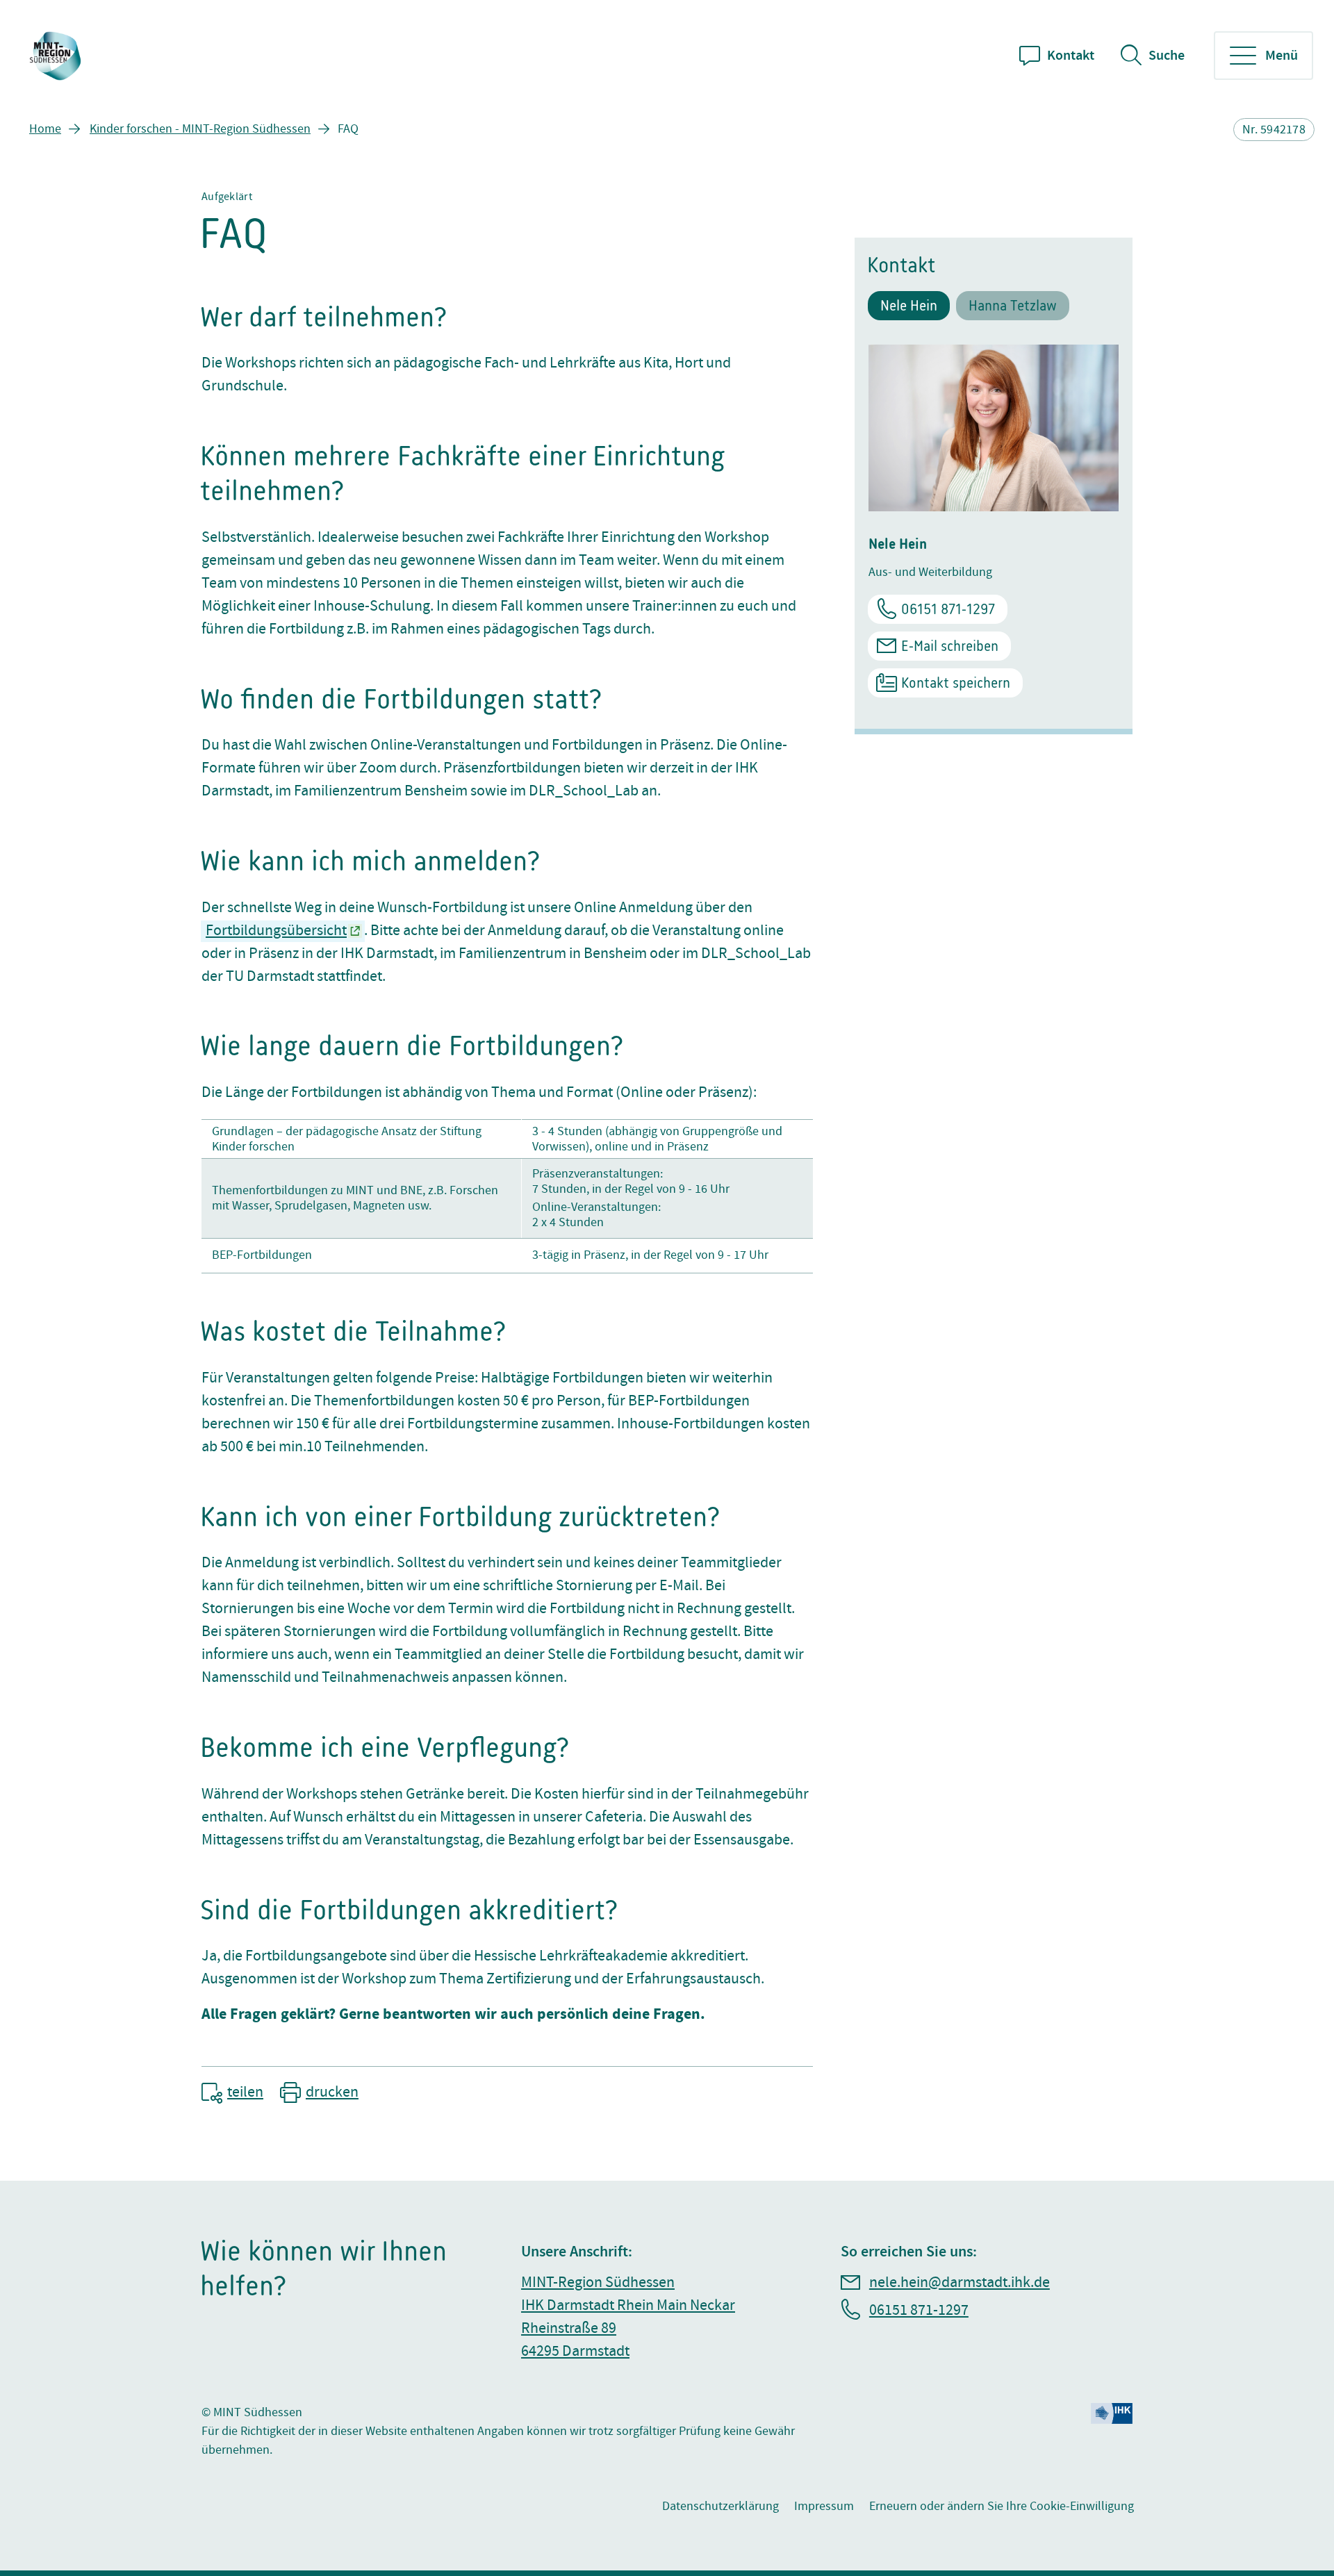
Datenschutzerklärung (720, 2506)
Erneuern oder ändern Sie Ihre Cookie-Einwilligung (1002, 2506)
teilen (245, 2092)
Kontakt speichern (956, 683)
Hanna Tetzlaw (1013, 305)
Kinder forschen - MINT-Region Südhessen (200, 129)
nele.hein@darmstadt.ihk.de (960, 2282)
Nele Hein (909, 305)
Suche (1167, 56)
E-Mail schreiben (950, 646)
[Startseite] (57, 56)
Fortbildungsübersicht (276, 931)
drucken (332, 2092)
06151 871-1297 (948, 609)
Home (45, 129)
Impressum (824, 2506)
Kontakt (1071, 56)
